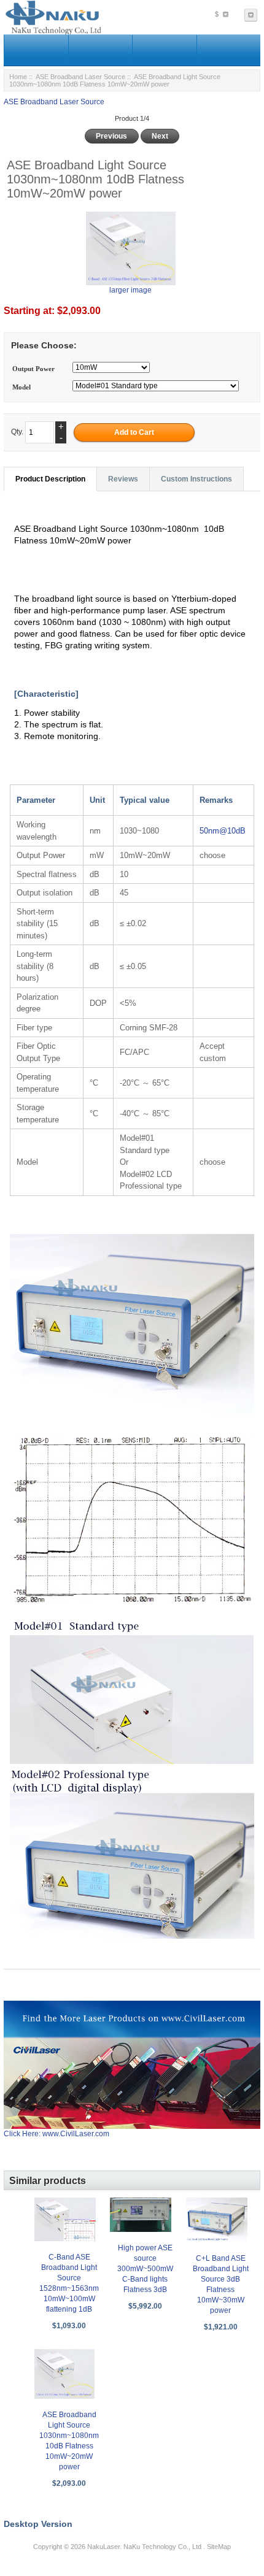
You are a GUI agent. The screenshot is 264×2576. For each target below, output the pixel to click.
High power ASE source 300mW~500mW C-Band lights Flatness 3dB (145, 2269)
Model (21, 387)
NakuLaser (103, 2547)
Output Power (33, 369)
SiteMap (219, 2547)
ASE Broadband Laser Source (80, 77)
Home (18, 77)
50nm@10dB (223, 831)
